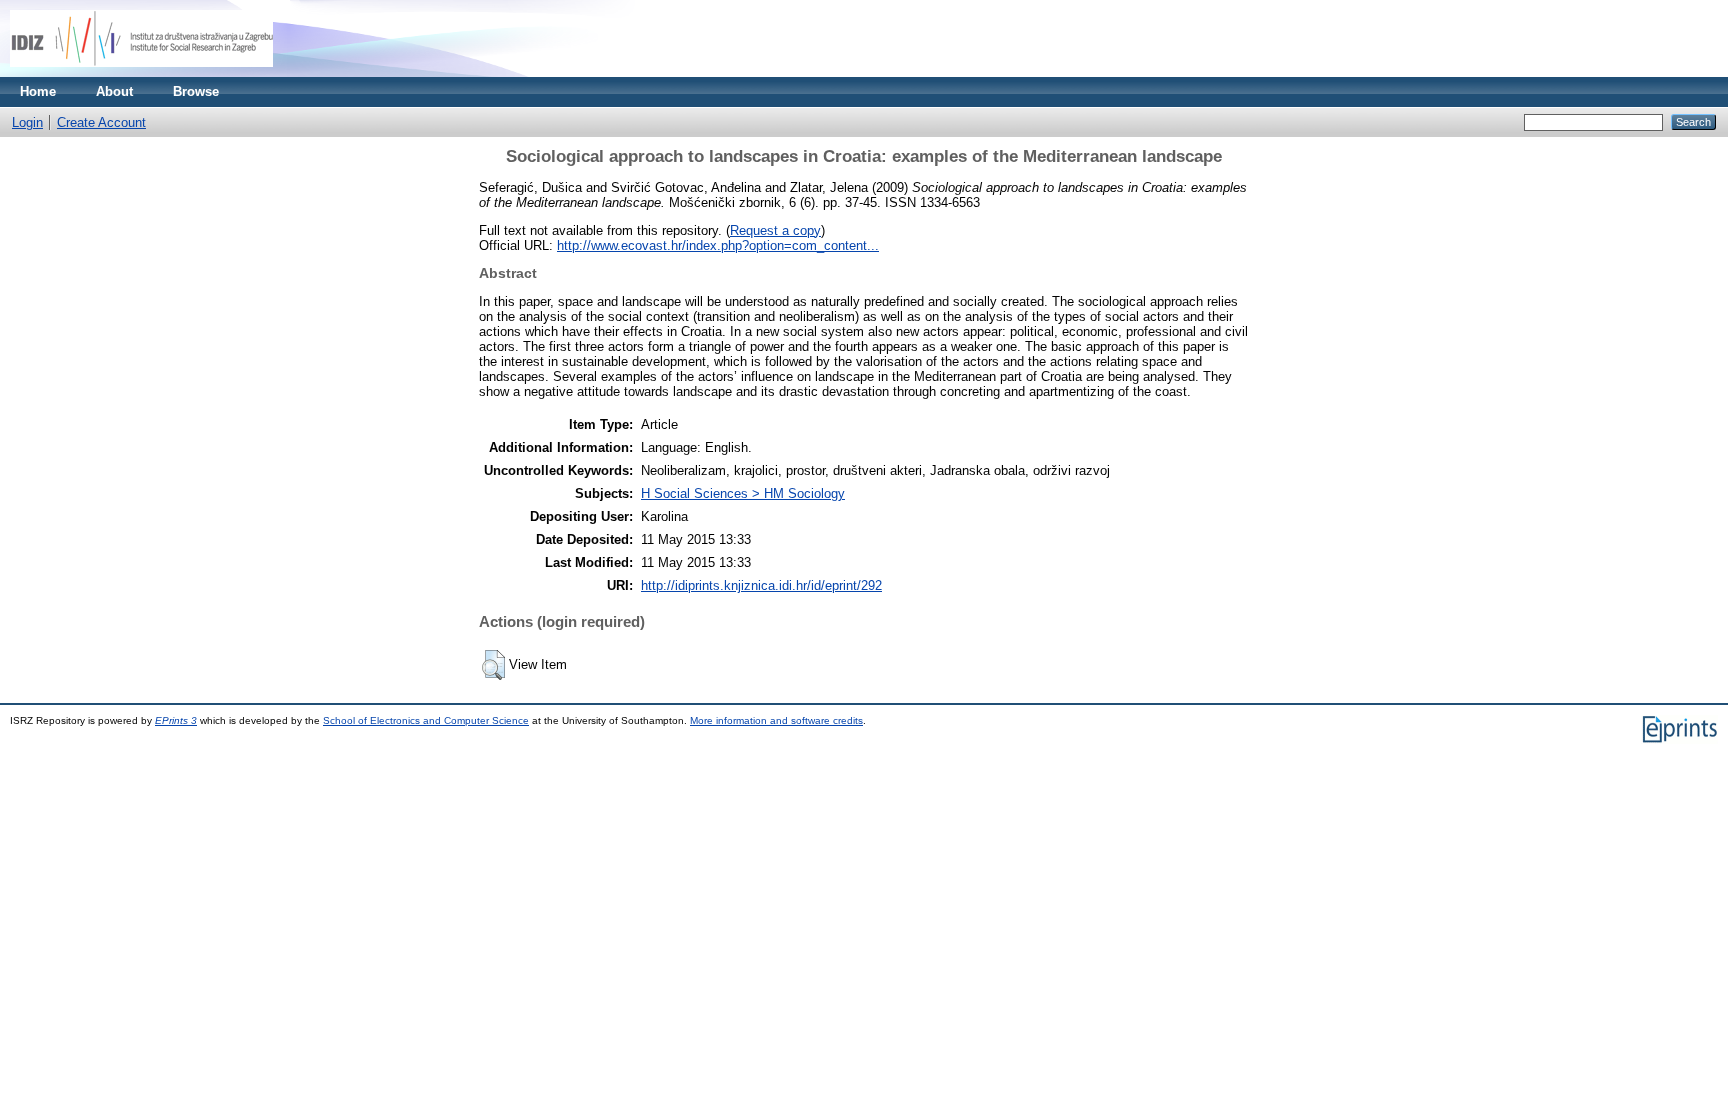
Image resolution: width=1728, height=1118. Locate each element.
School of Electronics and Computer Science (426, 720)
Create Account (101, 122)
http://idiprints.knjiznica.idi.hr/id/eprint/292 (761, 585)
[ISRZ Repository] (141, 72)
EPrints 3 (176, 720)
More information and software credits (776, 720)
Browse (196, 91)
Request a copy (775, 230)
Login (27, 122)
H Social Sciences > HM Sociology (743, 493)
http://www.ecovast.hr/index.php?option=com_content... (718, 245)
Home (38, 91)
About (114, 91)
